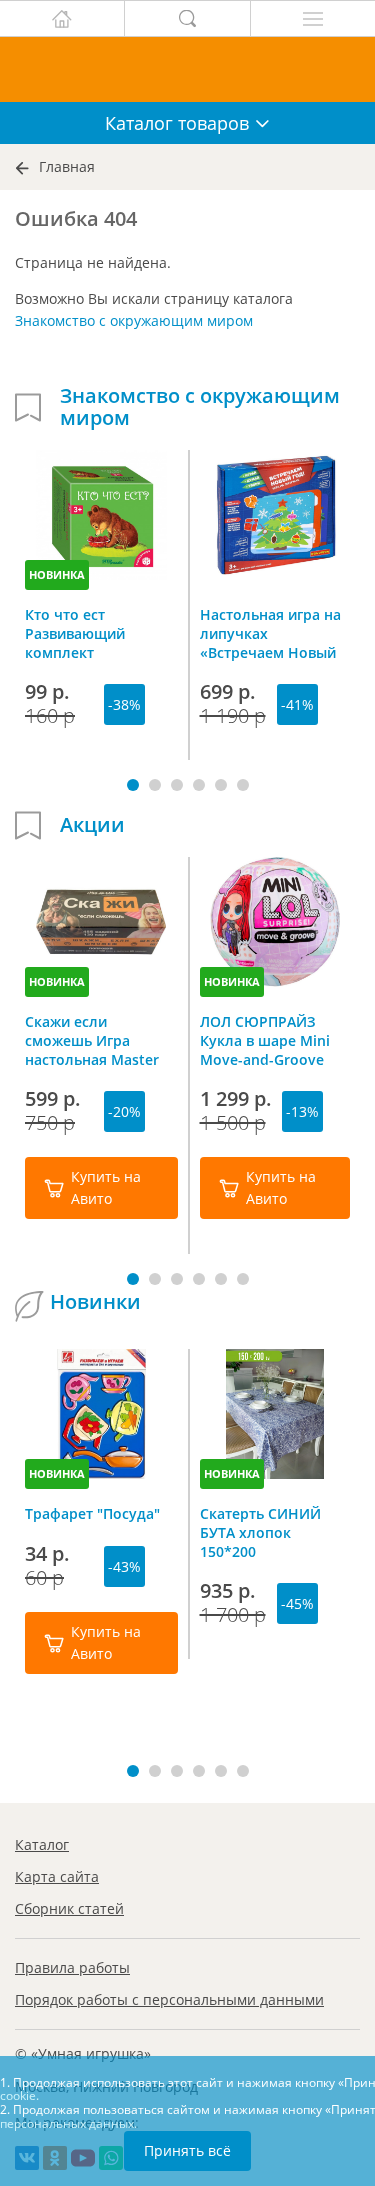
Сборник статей (69, 1908)
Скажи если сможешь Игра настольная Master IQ (92, 1040)
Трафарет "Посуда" (92, 1513)
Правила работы (72, 1967)
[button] (133, 785)
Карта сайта (57, 1876)
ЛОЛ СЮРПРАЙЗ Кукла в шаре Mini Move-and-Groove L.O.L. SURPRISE (265, 1040)
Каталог (42, 1844)
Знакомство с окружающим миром (134, 320)
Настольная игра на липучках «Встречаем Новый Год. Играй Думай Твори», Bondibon (270, 633)
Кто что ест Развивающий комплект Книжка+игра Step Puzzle (89, 633)
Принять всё (187, 2150)
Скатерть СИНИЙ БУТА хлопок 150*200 (260, 1532)
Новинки (95, 1302)
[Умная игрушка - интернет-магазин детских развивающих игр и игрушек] (187, 69)
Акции (92, 825)
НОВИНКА (57, 574)
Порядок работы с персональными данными (169, 1999)
